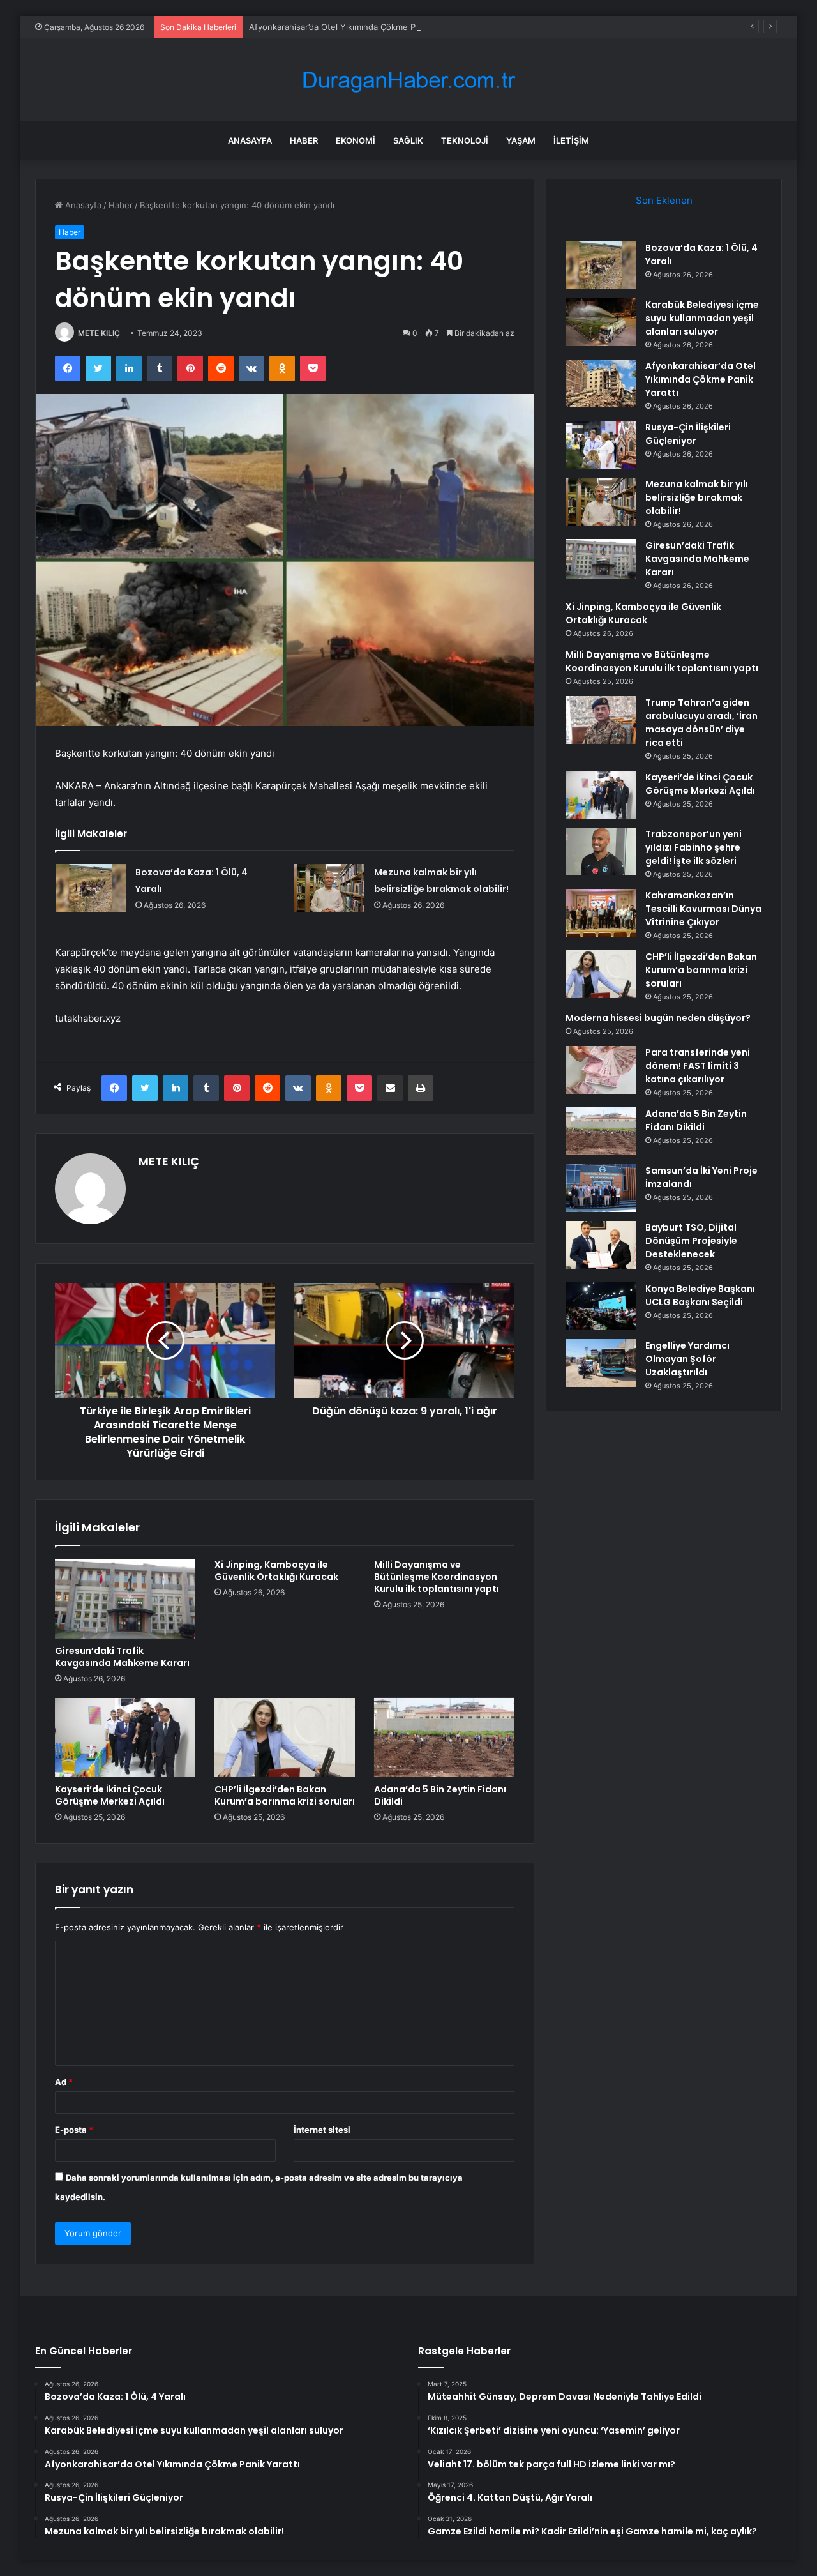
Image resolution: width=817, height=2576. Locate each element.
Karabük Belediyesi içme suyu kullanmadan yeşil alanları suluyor (702, 318)
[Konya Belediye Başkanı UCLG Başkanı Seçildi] (601, 1306)
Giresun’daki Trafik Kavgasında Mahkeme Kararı (122, 1657)
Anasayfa (250, 140)
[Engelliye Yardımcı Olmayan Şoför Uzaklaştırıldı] (601, 1363)
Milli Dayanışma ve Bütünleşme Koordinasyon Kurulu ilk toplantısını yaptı (437, 1577)
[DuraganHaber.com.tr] (408, 80)
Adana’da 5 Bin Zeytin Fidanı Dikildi (440, 1795)
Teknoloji (465, 140)
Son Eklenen (664, 200)
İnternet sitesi (322, 2130)
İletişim (571, 140)
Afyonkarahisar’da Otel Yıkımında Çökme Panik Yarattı (354, 27)
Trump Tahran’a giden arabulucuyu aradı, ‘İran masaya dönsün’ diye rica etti (701, 723)
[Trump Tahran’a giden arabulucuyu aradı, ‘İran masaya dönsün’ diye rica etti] (601, 720)
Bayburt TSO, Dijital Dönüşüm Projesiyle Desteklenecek (691, 1241)
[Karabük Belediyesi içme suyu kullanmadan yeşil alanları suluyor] (601, 322)
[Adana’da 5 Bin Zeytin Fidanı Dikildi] (444, 1738)
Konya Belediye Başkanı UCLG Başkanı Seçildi (700, 1295)
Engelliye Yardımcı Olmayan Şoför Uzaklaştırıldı (687, 1359)
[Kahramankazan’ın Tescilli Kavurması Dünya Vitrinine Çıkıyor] (601, 913)
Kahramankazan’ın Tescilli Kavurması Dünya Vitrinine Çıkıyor (703, 909)
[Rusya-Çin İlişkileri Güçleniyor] (601, 445)
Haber (304, 140)
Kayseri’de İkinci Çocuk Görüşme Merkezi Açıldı (110, 1795)
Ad (64, 2082)
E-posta (74, 2130)
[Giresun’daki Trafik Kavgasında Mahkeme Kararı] (125, 1598)
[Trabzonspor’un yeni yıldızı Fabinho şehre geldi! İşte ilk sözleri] (601, 852)
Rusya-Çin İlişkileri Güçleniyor (688, 434)
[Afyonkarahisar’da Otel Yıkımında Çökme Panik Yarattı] (601, 383)
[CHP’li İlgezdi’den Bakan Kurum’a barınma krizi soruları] (285, 1738)
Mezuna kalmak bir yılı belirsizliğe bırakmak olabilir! (697, 497)
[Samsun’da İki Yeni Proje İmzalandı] (601, 1188)
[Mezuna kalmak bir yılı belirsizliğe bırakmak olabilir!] (329, 888)
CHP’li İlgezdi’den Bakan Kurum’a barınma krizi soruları (285, 1795)
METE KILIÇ (99, 333)
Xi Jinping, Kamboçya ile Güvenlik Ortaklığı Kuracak (276, 1571)
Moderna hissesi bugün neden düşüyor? (658, 1018)
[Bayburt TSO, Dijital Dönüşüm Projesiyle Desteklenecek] (601, 1245)
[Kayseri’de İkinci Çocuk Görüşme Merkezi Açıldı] (125, 1738)
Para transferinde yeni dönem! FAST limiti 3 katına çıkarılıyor (698, 1066)
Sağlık (408, 140)
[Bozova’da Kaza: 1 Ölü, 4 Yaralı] (91, 888)
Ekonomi (356, 140)
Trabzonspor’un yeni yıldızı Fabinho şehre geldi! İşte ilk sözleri (693, 847)
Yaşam (521, 140)
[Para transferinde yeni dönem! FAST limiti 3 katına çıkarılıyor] (601, 1070)
